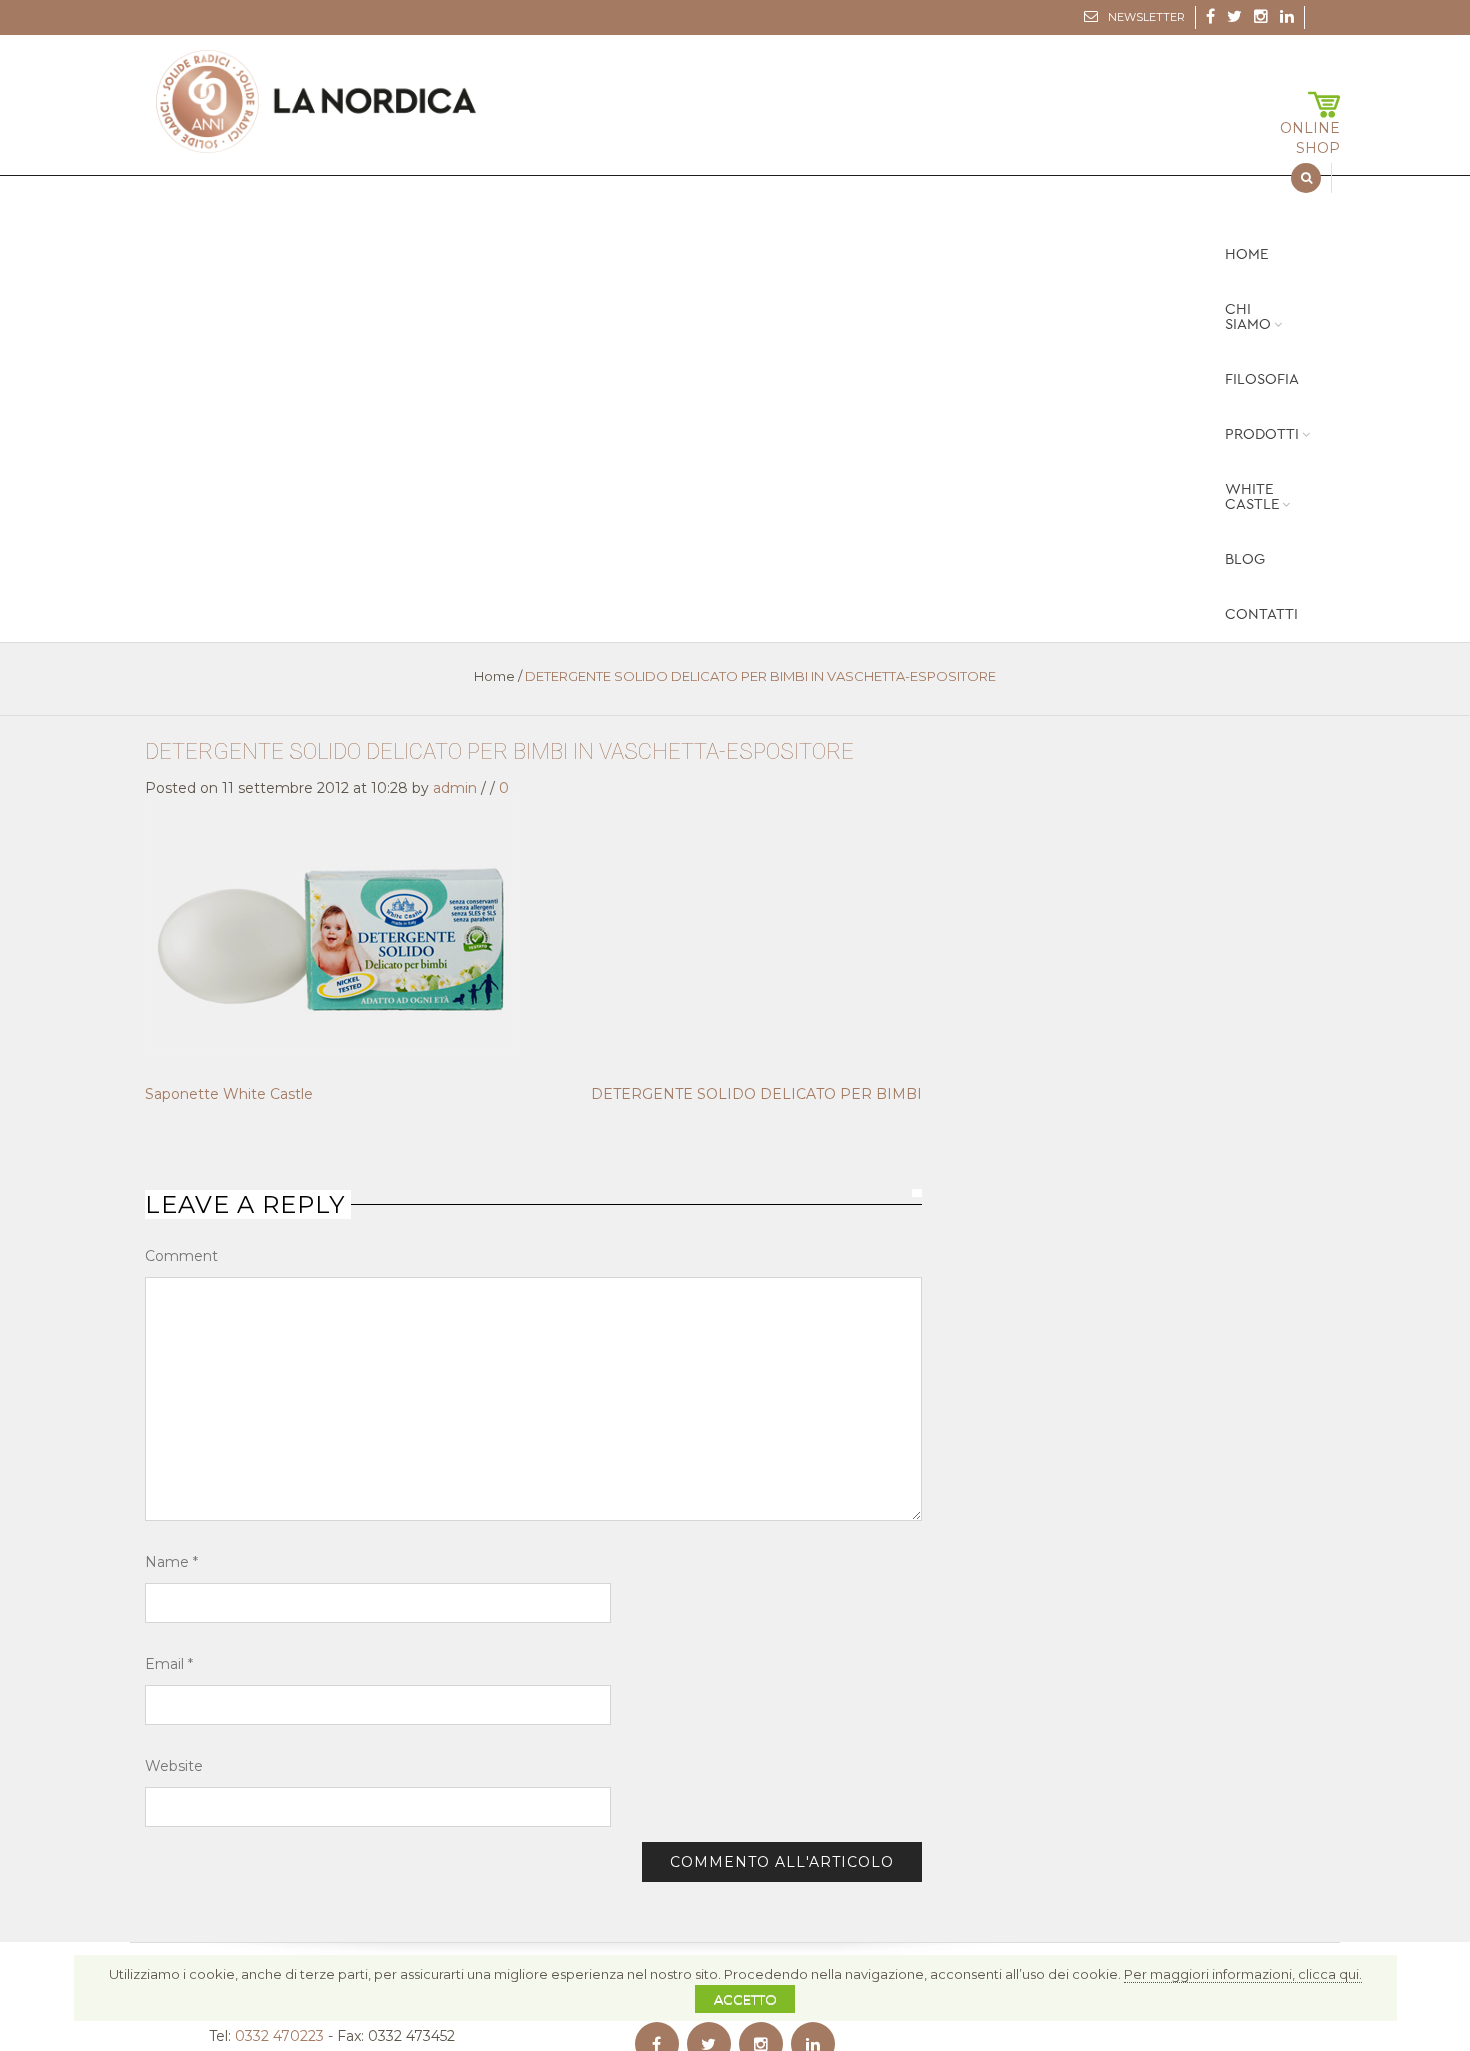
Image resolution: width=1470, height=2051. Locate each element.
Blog (1245, 559)
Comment (181, 1256)
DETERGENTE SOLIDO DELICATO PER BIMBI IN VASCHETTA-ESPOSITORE (499, 751)
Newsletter (1146, 17)
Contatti (1261, 614)
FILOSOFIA (1262, 379)
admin (455, 788)
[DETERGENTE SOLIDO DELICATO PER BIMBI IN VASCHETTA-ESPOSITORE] (332, 922)
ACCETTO (745, 1999)
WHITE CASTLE (1252, 497)
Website (174, 1766)
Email (169, 1664)
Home (1246, 254)
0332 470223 (279, 2036)
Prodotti (1262, 434)
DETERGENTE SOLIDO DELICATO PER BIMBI (756, 1094)
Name (171, 1562)
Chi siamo (1248, 317)
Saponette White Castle (229, 1094)
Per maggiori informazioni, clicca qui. (1243, 1974)
